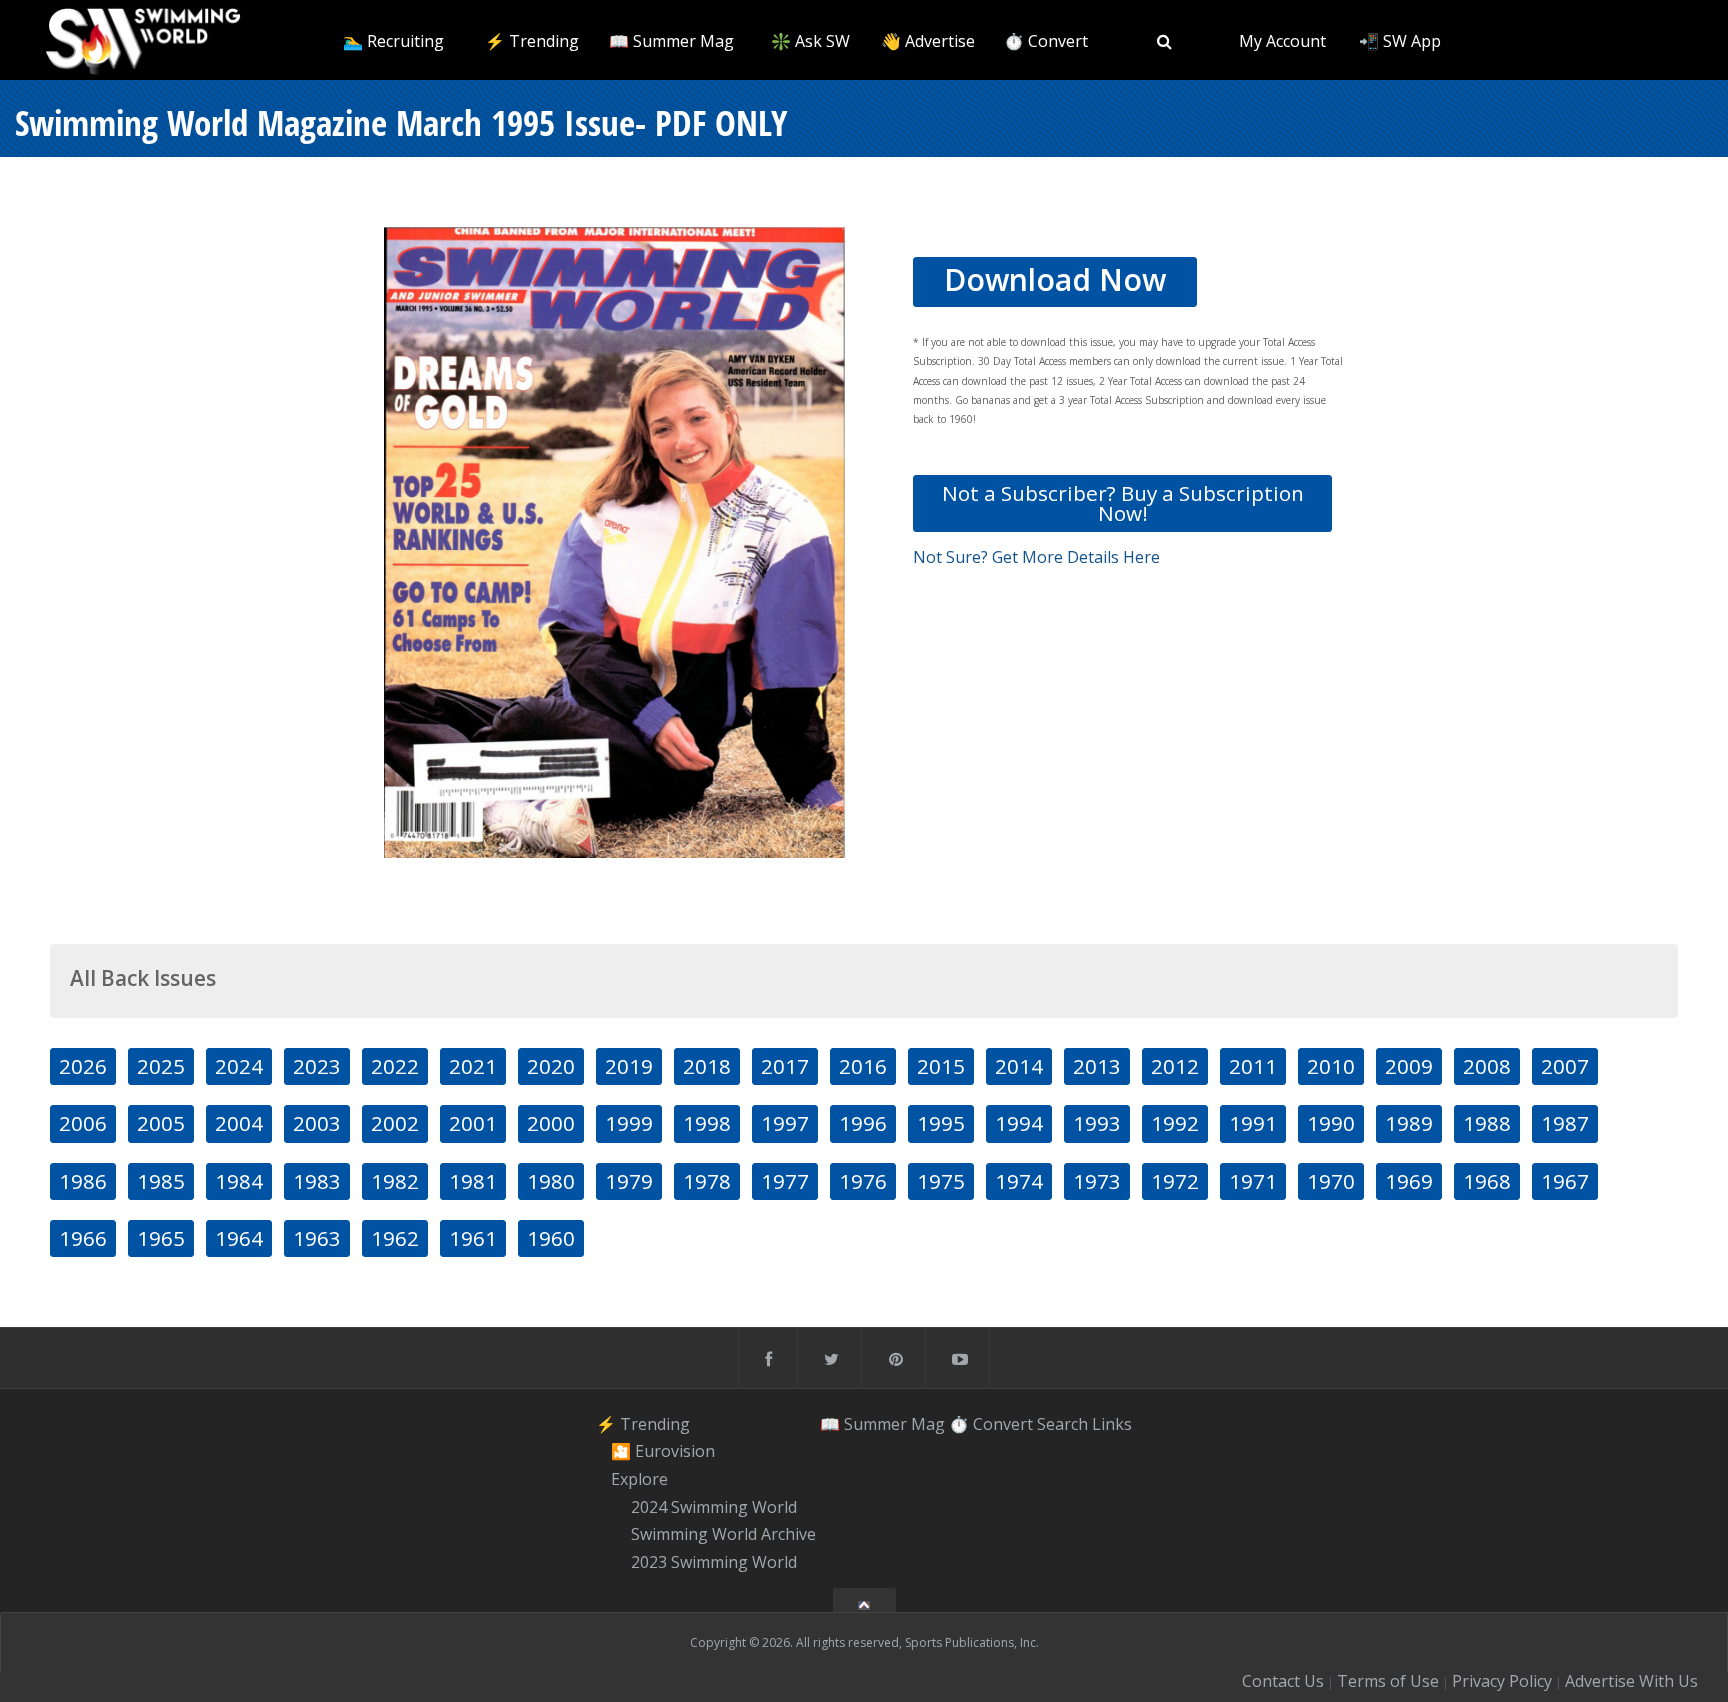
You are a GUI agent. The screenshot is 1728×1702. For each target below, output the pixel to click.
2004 (239, 1123)
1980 (551, 1181)
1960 (551, 1238)
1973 (1097, 1181)
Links (1112, 1424)
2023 (317, 1066)
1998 (707, 1123)
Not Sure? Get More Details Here (1036, 557)
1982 (395, 1181)
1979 (629, 1181)
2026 (83, 1066)
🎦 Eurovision (663, 1451)
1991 (1253, 1123)
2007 (1565, 1066)
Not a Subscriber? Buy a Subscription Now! (1123, 502)
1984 (239, 1181)
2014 (1019, 1066)
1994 (1019, 1123)
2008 (1487, 1066)
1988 (1487, 1123)
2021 (473, 1066)
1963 (317, 1238)
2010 (1331, 1066)
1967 (1565, 1181)
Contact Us (1283, 1681)
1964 (239, 1238)
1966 (83, 1238)
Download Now (1055, 279)
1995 (941, 1123)
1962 (395, 1238)
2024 (239, 1066)
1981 (473, 1181)
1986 (83, 1181)
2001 (473, 1123)
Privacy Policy (1502, 1681)
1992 (1175, 1123)
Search (1062, 1424)
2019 (629, 1066)
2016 (863, 1066)
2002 (395, 1123)
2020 (551, 1066)
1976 (863, 1181)
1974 (1019, 1181)
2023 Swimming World (714, 1562)
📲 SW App (1400, 41)
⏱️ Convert (1046, 41)
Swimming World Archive (723, 1535)
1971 (1253, 1181)
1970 (1331, 1181)
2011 (1253, 1066)
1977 (785, 1181)
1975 (941, 1181)
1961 (473, 1238)
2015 (941, 1066)
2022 (395, 1066)
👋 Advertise (928, 41)
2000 (551, 1123)
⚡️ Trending (532, 41)
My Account (1282, 41)
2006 (83, 1123)
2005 (161, 1123)
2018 (707, 1066)
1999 (629, 1123)
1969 (1409, 1181)
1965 (161, 1238)
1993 (1097, 1123)
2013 (1097, 1066)
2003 (317, 1123)
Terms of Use (1388, 1681)
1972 (1175, 1181)
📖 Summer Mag (671, 41)
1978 (707, 1181)
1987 (1565, 1123)
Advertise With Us (1631, 1681)
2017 (785, 1066)
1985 (161, 1181)
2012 (1175, 1066)
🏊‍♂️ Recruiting (393, 41)
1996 (863, 1123)
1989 (1409, 1123)
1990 (1331, 1123)
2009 (1409, 1066)
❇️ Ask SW (810, 41)
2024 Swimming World (714, 1507)
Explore (639, 1479)
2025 (161, 1066)
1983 (317, 1181)
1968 (1487, 1181)
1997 (785, 1123)
